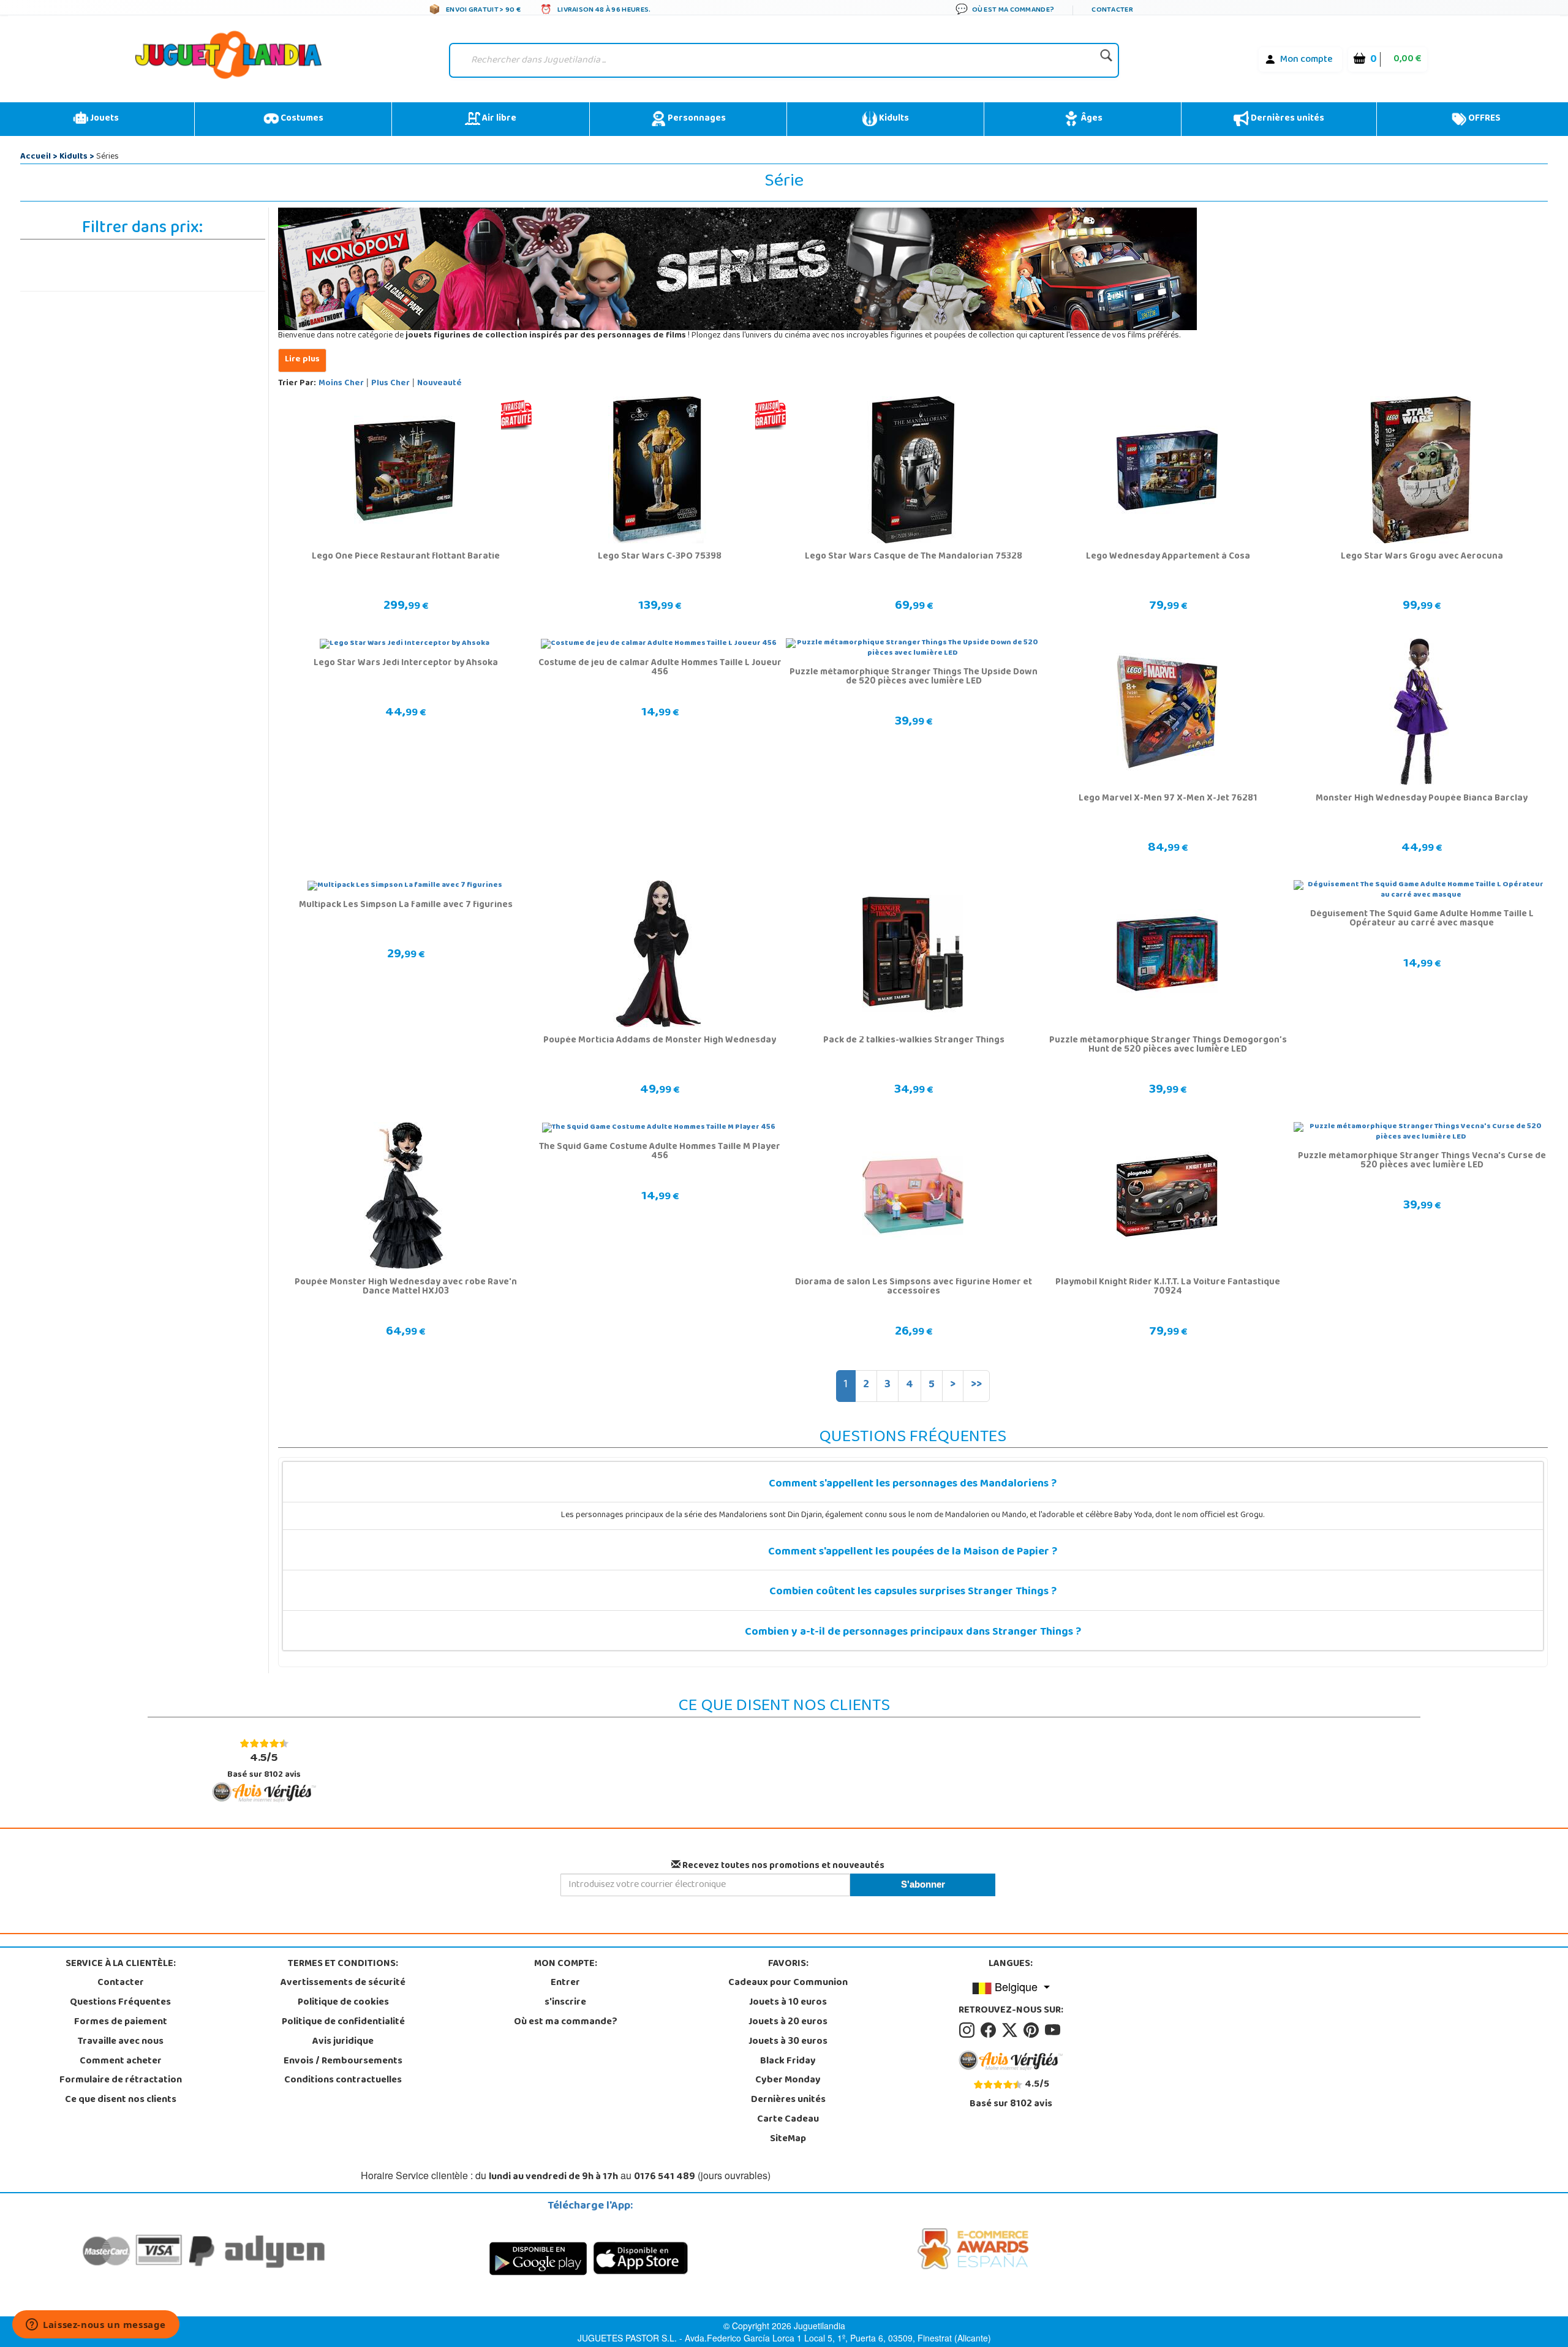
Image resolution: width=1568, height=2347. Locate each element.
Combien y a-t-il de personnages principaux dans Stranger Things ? (913, 1633)
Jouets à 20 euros (788, 2022)
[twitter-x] (1012, 2030)
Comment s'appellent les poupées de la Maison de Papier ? (913, 1553)
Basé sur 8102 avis (264, 1765)
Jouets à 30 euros (788, 2042)
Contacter (121, 1983)
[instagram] (969, 2030)
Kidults (893, 119)
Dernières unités (1287, 119)
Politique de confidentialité (343, 2022)
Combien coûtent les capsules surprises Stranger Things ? (913, 1592)
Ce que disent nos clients (121, 2100)
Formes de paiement (121, 2022)
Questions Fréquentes (120, 2003)
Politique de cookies (343, 2003)
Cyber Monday (788, 2081)
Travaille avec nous (121, 2042)
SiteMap (788, 2139)
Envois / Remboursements (343, 2062)
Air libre (498, 119)
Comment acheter (121, 2062)
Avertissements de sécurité (343, 1983)
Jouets (104, 119)
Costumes (301, 119)
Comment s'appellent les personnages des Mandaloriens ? (913, 1485)
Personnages (696, 119)
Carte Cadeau (788, 2120)
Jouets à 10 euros (788, 2003)
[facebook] (990, 2030)
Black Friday (788, 2062)
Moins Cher (341, 384)
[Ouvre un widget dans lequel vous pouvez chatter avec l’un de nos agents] (96, 2326)
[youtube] (1053, 2030)
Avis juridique (343, 2042)
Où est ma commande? (566, 2022)
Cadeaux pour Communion (788, 1983)
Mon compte (1306, 60)
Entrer (565, 1983)
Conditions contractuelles (343, 2081)
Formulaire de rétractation (121, 2081)
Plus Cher (390, 384)
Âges (1091, 119)
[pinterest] (1033, 2030)
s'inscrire (565, 2003)
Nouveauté (439, 384)
